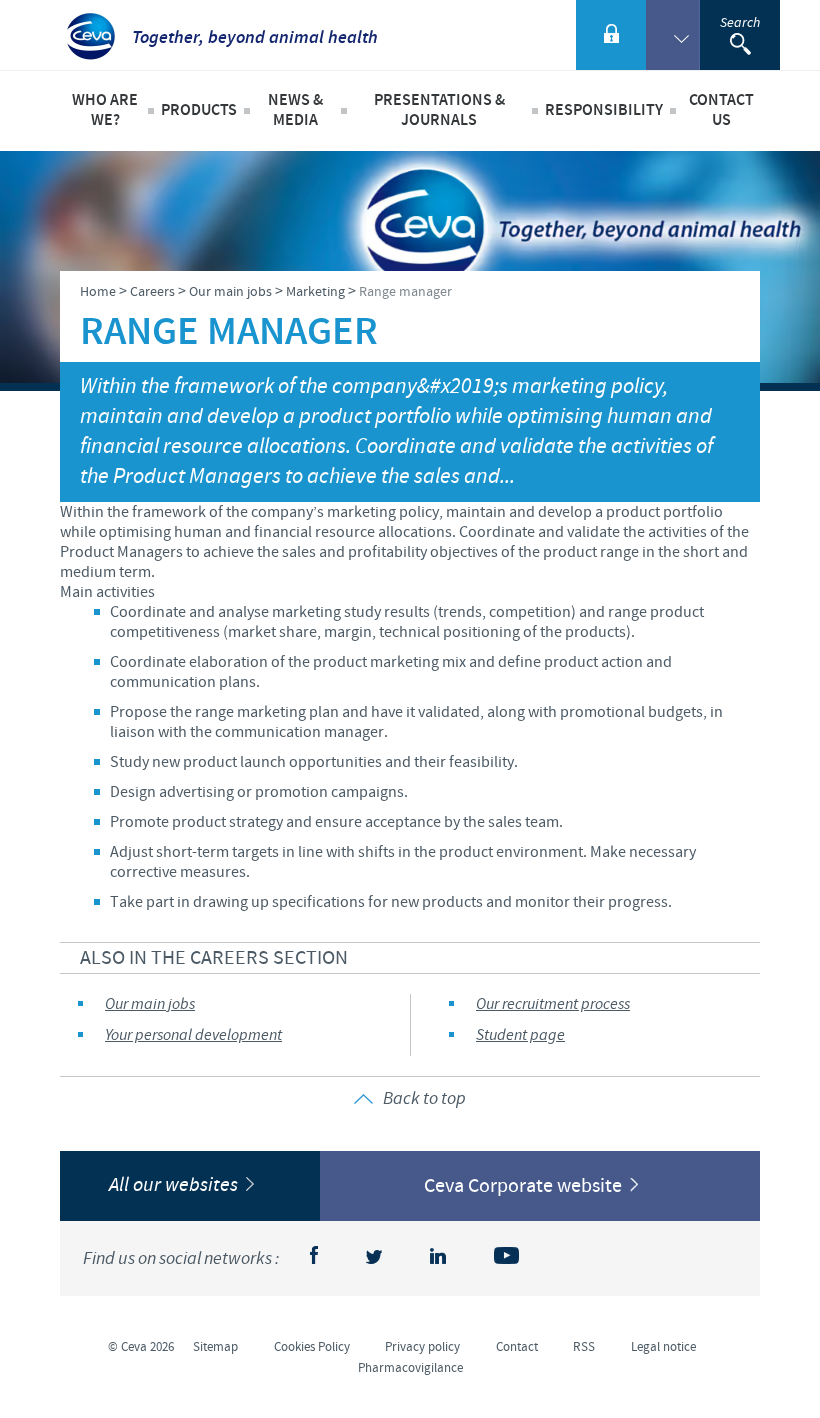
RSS (584, 1347)
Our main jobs (150, 1004)
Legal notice (663, 1347)
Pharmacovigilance (410, 1368)
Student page (520, 1035)
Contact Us (721, 110)
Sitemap (215, 1347)
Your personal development (193, 1035)
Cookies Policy (312, 1347)
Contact (517, 1347)
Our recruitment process (553, 1004)
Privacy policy (422, 1347)
